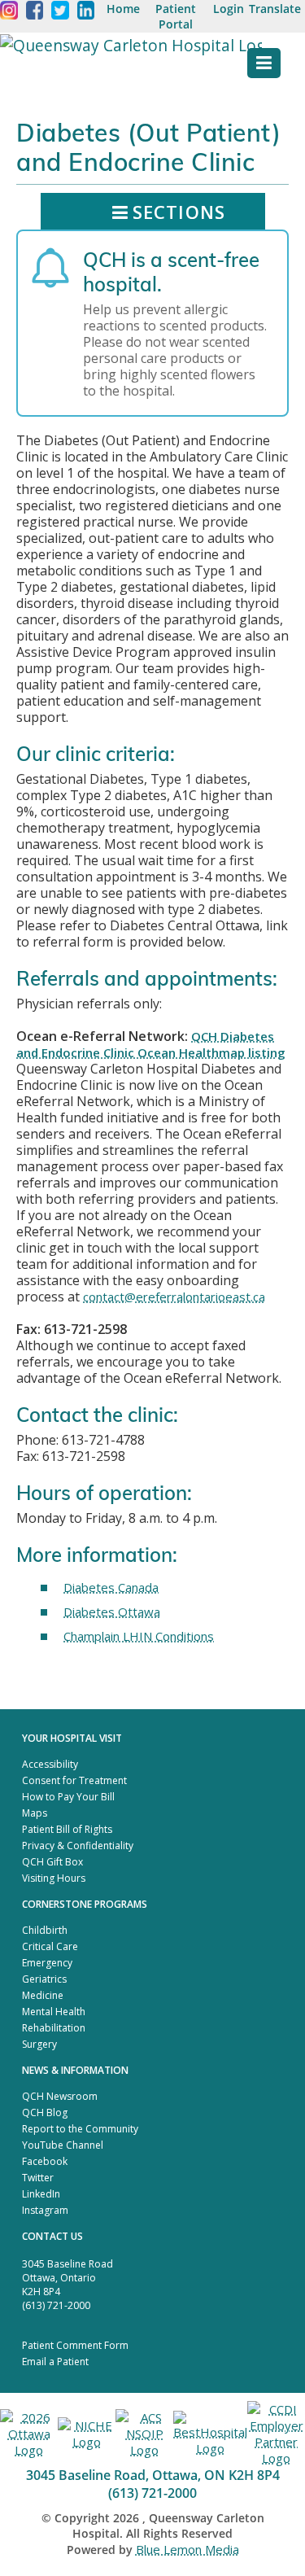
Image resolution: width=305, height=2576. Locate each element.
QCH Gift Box (52, 1862)
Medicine (43, 1995)
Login (229, 9)
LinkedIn (41, 2194)
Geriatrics (44, 1979)
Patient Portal (176, 16)
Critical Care (50, 1946)
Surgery (39, 2044)
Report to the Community (80, 2129)
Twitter (38, 2178)
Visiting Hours (54, 1878)
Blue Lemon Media (187, 2549)
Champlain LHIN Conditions (139, 1636)
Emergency (47, 1963)
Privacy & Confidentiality (78, 1846)
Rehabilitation (54, 2028)
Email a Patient (55, 2362)
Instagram (45, 2210)
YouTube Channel (63, 2145)
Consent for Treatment (74, 1780)
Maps (35, 1813)
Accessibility (50, 1764)
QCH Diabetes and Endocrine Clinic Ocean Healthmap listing (151, 1044)
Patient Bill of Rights (67, 1829)
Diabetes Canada (111, 1587)
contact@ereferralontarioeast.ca (174, 1297)
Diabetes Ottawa (112, 1612)
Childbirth (45, 1930)
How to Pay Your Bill (68, 1797)
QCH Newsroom (60, 2096)
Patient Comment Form (75, 2345)
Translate (275, 9)
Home (123, 9)
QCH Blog (45, 2112)
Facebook (45, 2161)
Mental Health (54, 2012)
